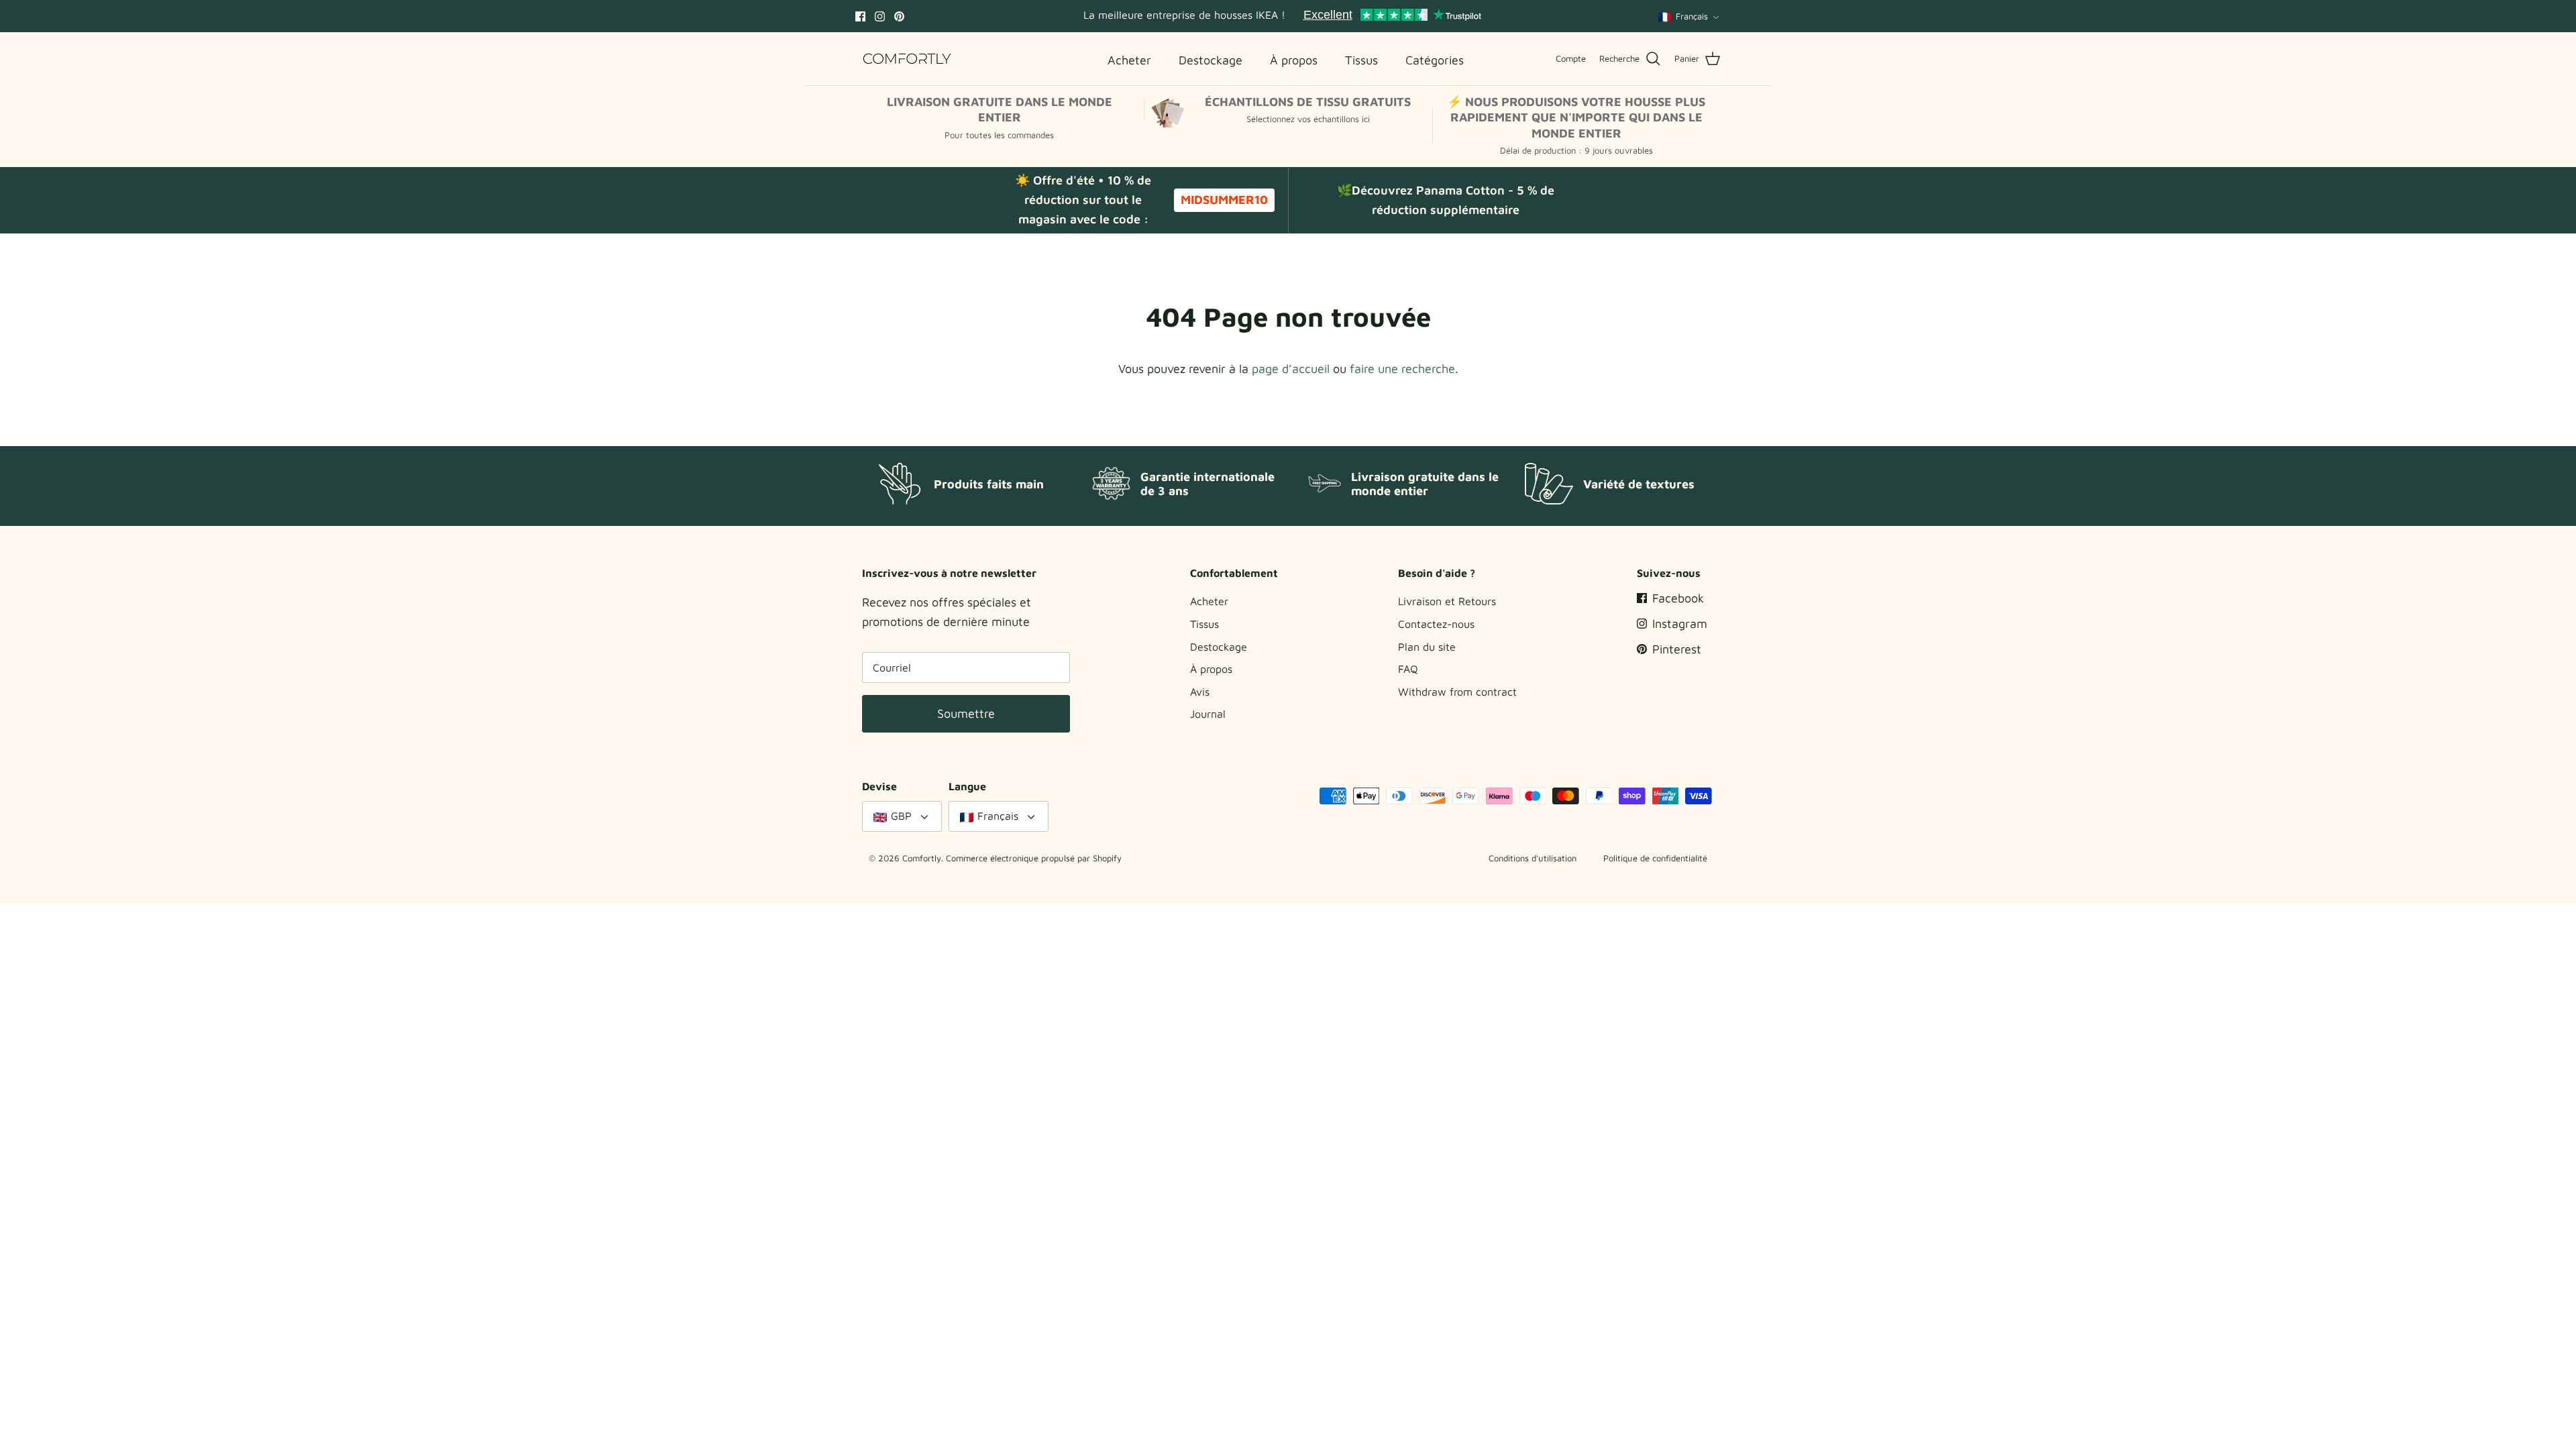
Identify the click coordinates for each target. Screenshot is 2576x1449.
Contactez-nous (1436, 624)
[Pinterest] (899, 16)
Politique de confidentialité (1655, 858)
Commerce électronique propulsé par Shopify (1034, 858)
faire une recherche (1402, 369)
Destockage (1219, 647)
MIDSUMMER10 (1224, 200)
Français (1692, 16)
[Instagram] (880, 16)
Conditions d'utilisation (1533, 858)
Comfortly (922, 858)
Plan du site (1427, 647)
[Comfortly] (907, 59)
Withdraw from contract (1457, 692)
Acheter (1209, 601)
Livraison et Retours (1447, 601)
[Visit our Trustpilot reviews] (1392, 16)
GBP (901, 816)
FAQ (1408, 669)
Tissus (1204, 624)
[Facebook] (860, 16)
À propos (1211, 669)
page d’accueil (1291, 369)
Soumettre (966, 713)
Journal (1208, 714)
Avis (1200, 692)
